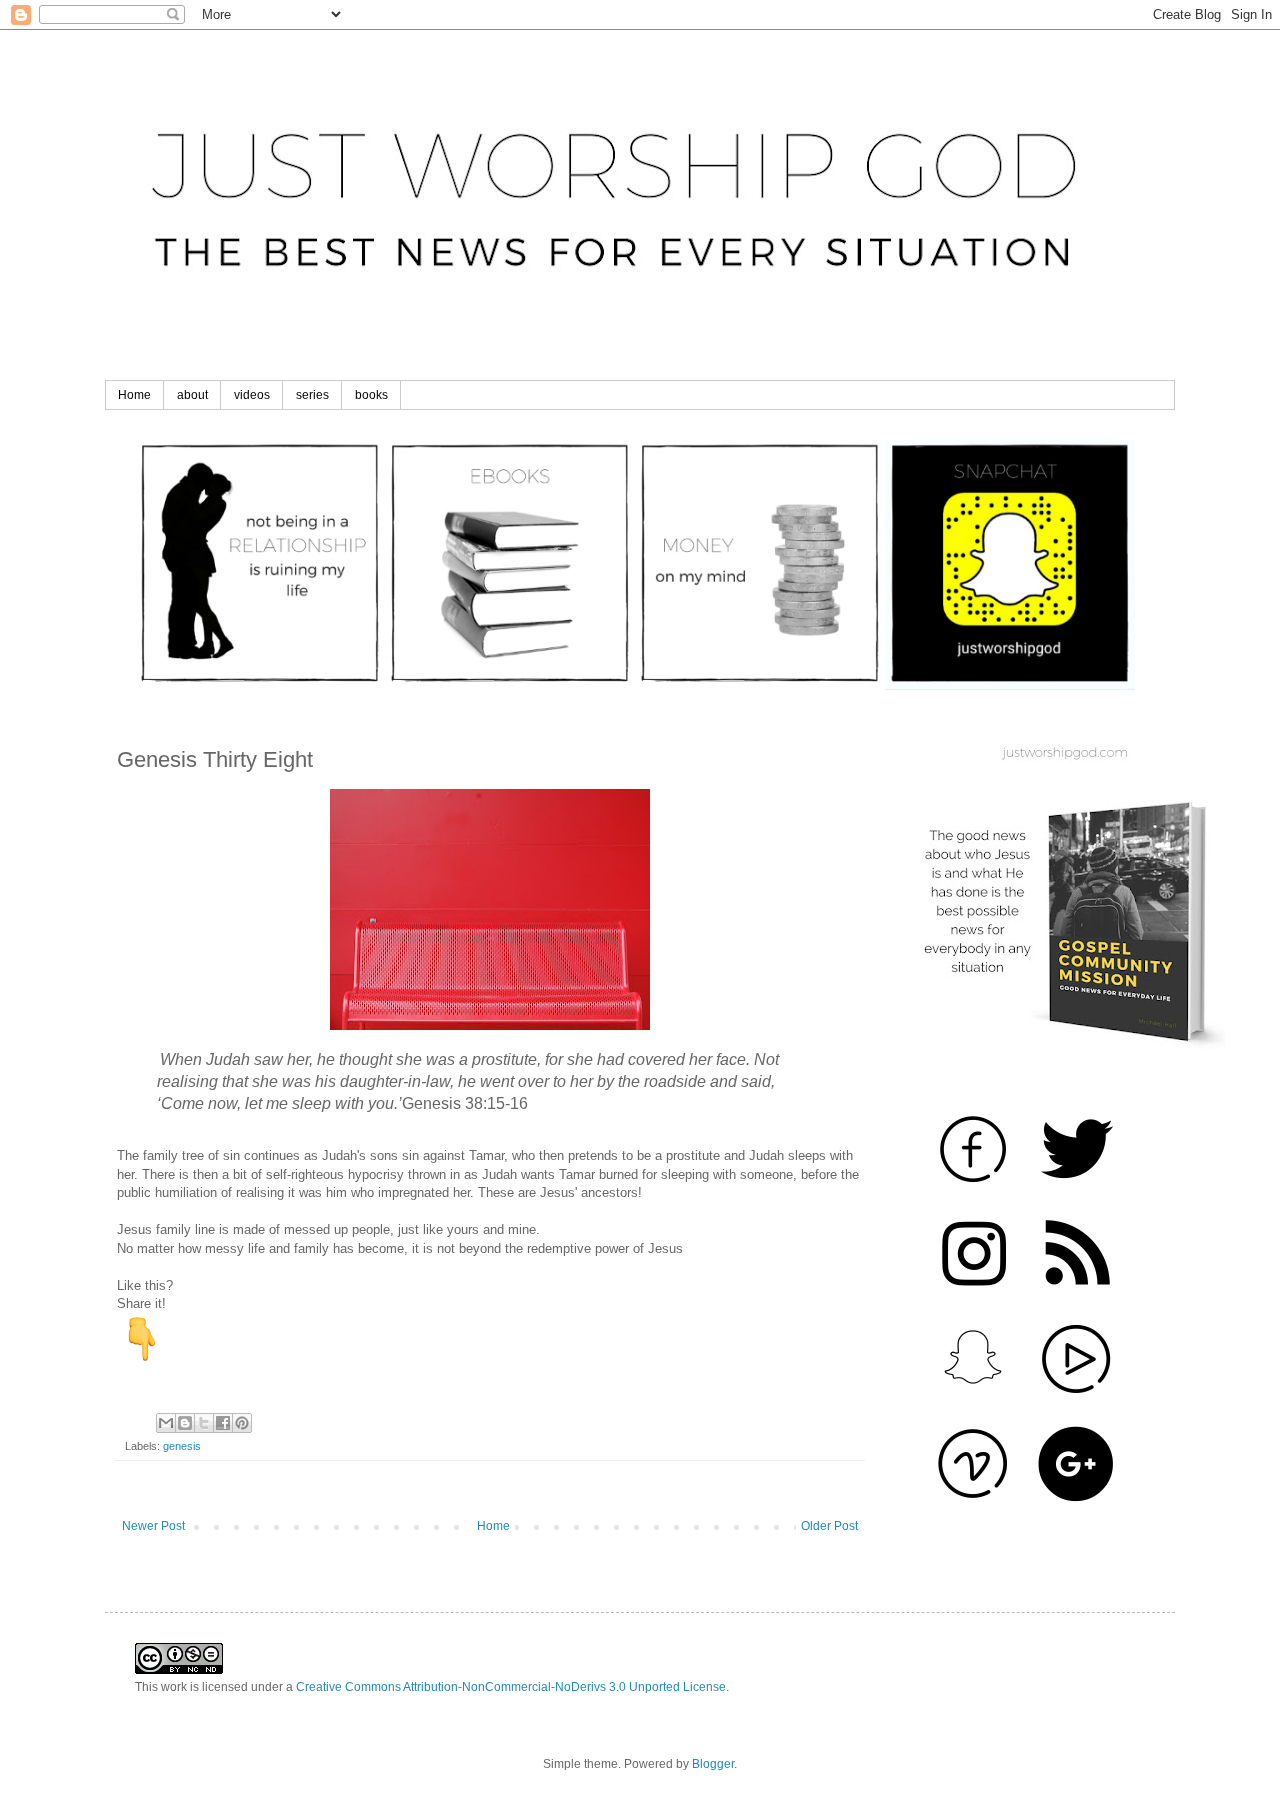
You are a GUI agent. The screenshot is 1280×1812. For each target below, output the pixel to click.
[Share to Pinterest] (242, 1423)
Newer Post (153, 1526)
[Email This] (166, 1423)
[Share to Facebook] (223, 1423)
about (192, 395)
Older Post (829, 1526)
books (371, 395)
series (312, 395)
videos (252, 395)
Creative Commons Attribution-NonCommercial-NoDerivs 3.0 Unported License (511, 1687)
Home (134, 395)
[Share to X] (204, 1423)
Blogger (713, 1764)
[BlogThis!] (185, 1423)
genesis (182, 1446)
